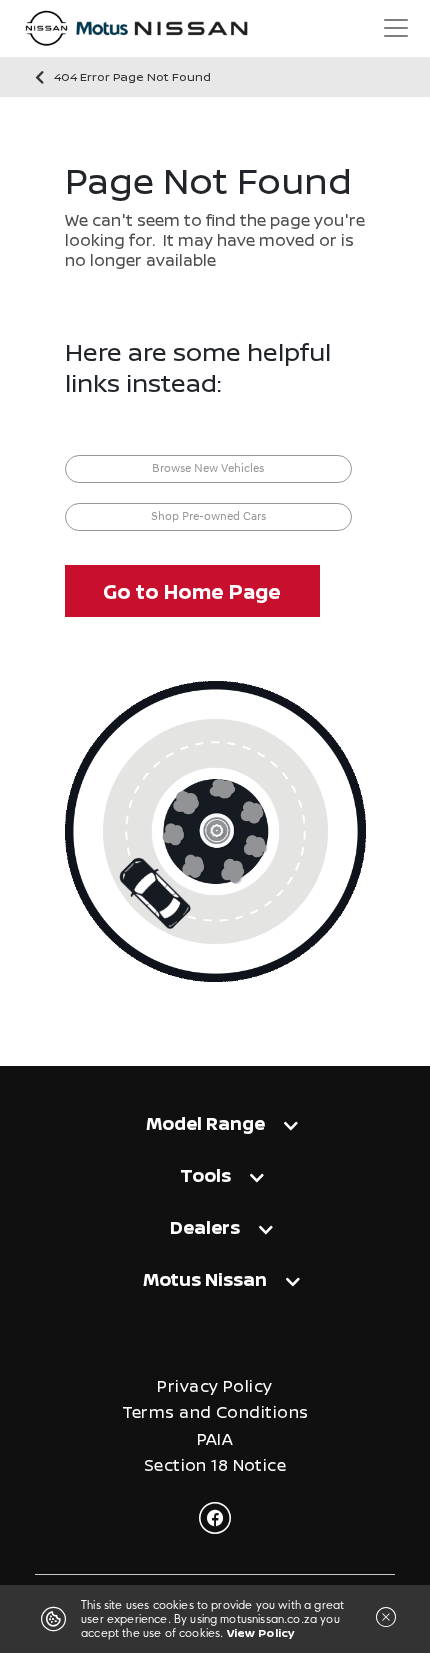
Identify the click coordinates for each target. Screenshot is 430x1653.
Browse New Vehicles (208, 469)
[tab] (215, 1127)
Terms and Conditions (215, 1412)
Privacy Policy (214, 1386)
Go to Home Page (192, 591)
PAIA (215, 1439)
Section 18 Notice (215, 1465)
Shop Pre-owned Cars (208, 517)
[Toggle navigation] (396, 28)
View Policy (261, 1632)
